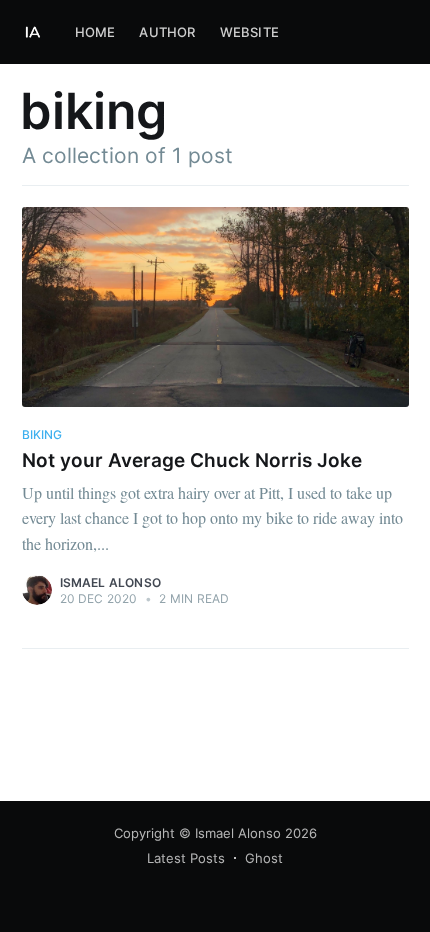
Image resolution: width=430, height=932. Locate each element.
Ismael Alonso (111, 582)
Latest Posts (186, 858)
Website (249, 32)
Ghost (264, 858)
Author (167, 32)
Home (95, 32)
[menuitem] (95, 32)
